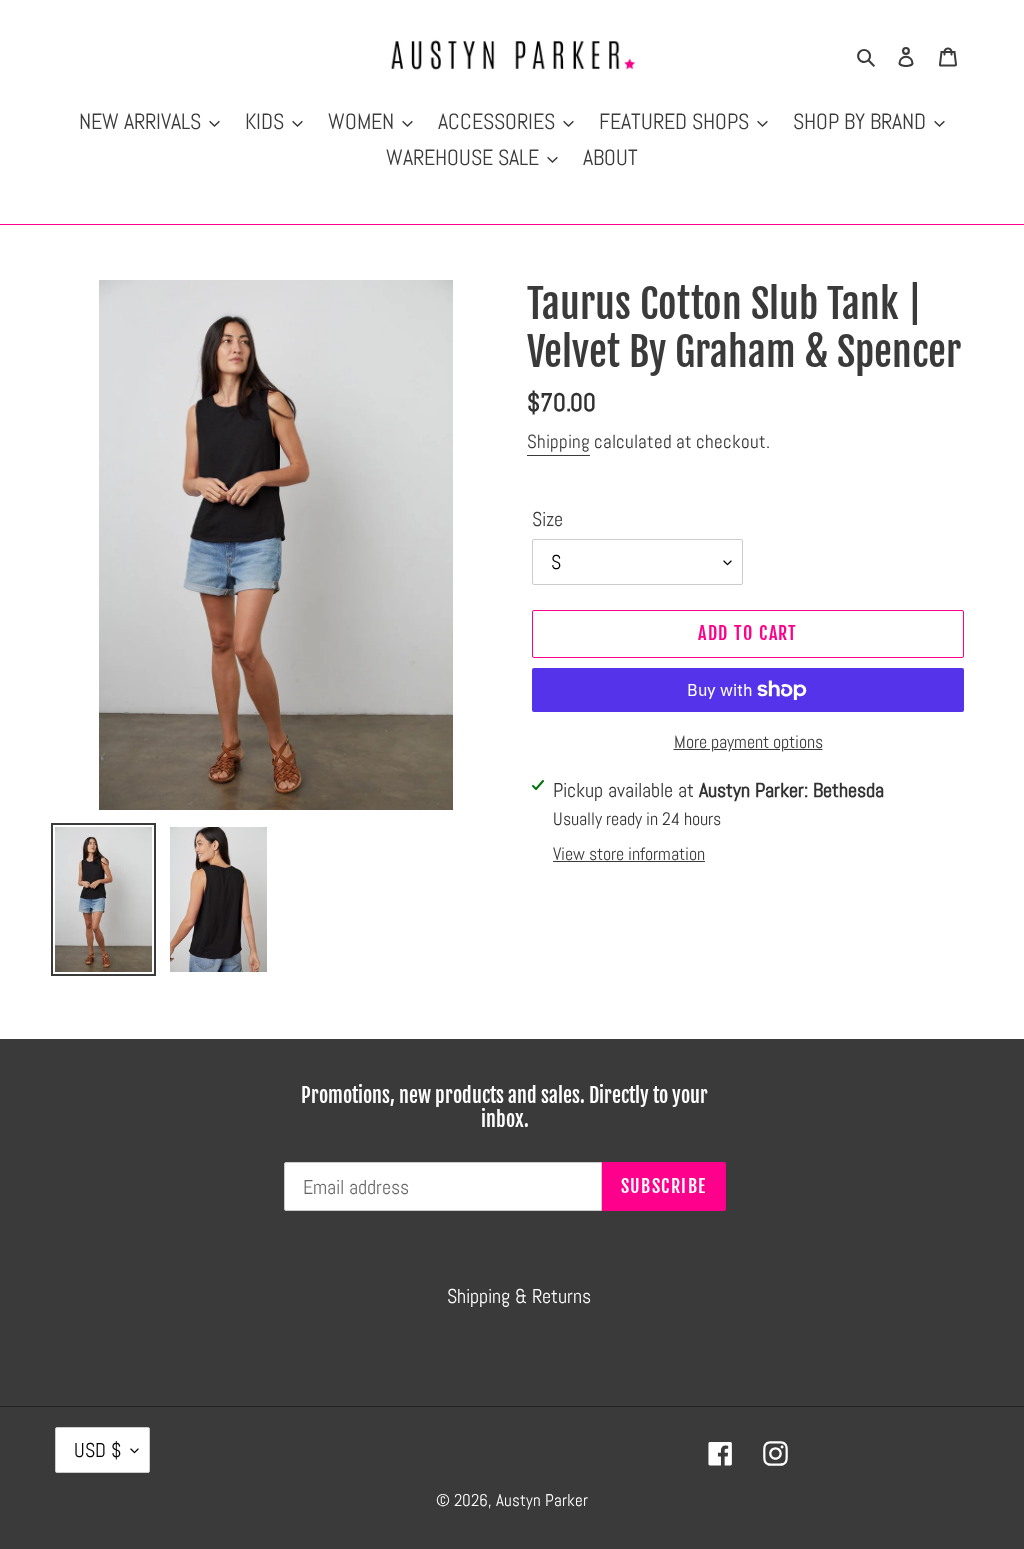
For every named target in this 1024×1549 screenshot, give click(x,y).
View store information (629, 853)
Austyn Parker (542, 1500)
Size (547, 519)
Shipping (558, 441)
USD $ (97, 1450)
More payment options (748, 741)
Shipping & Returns (519, 1296)
